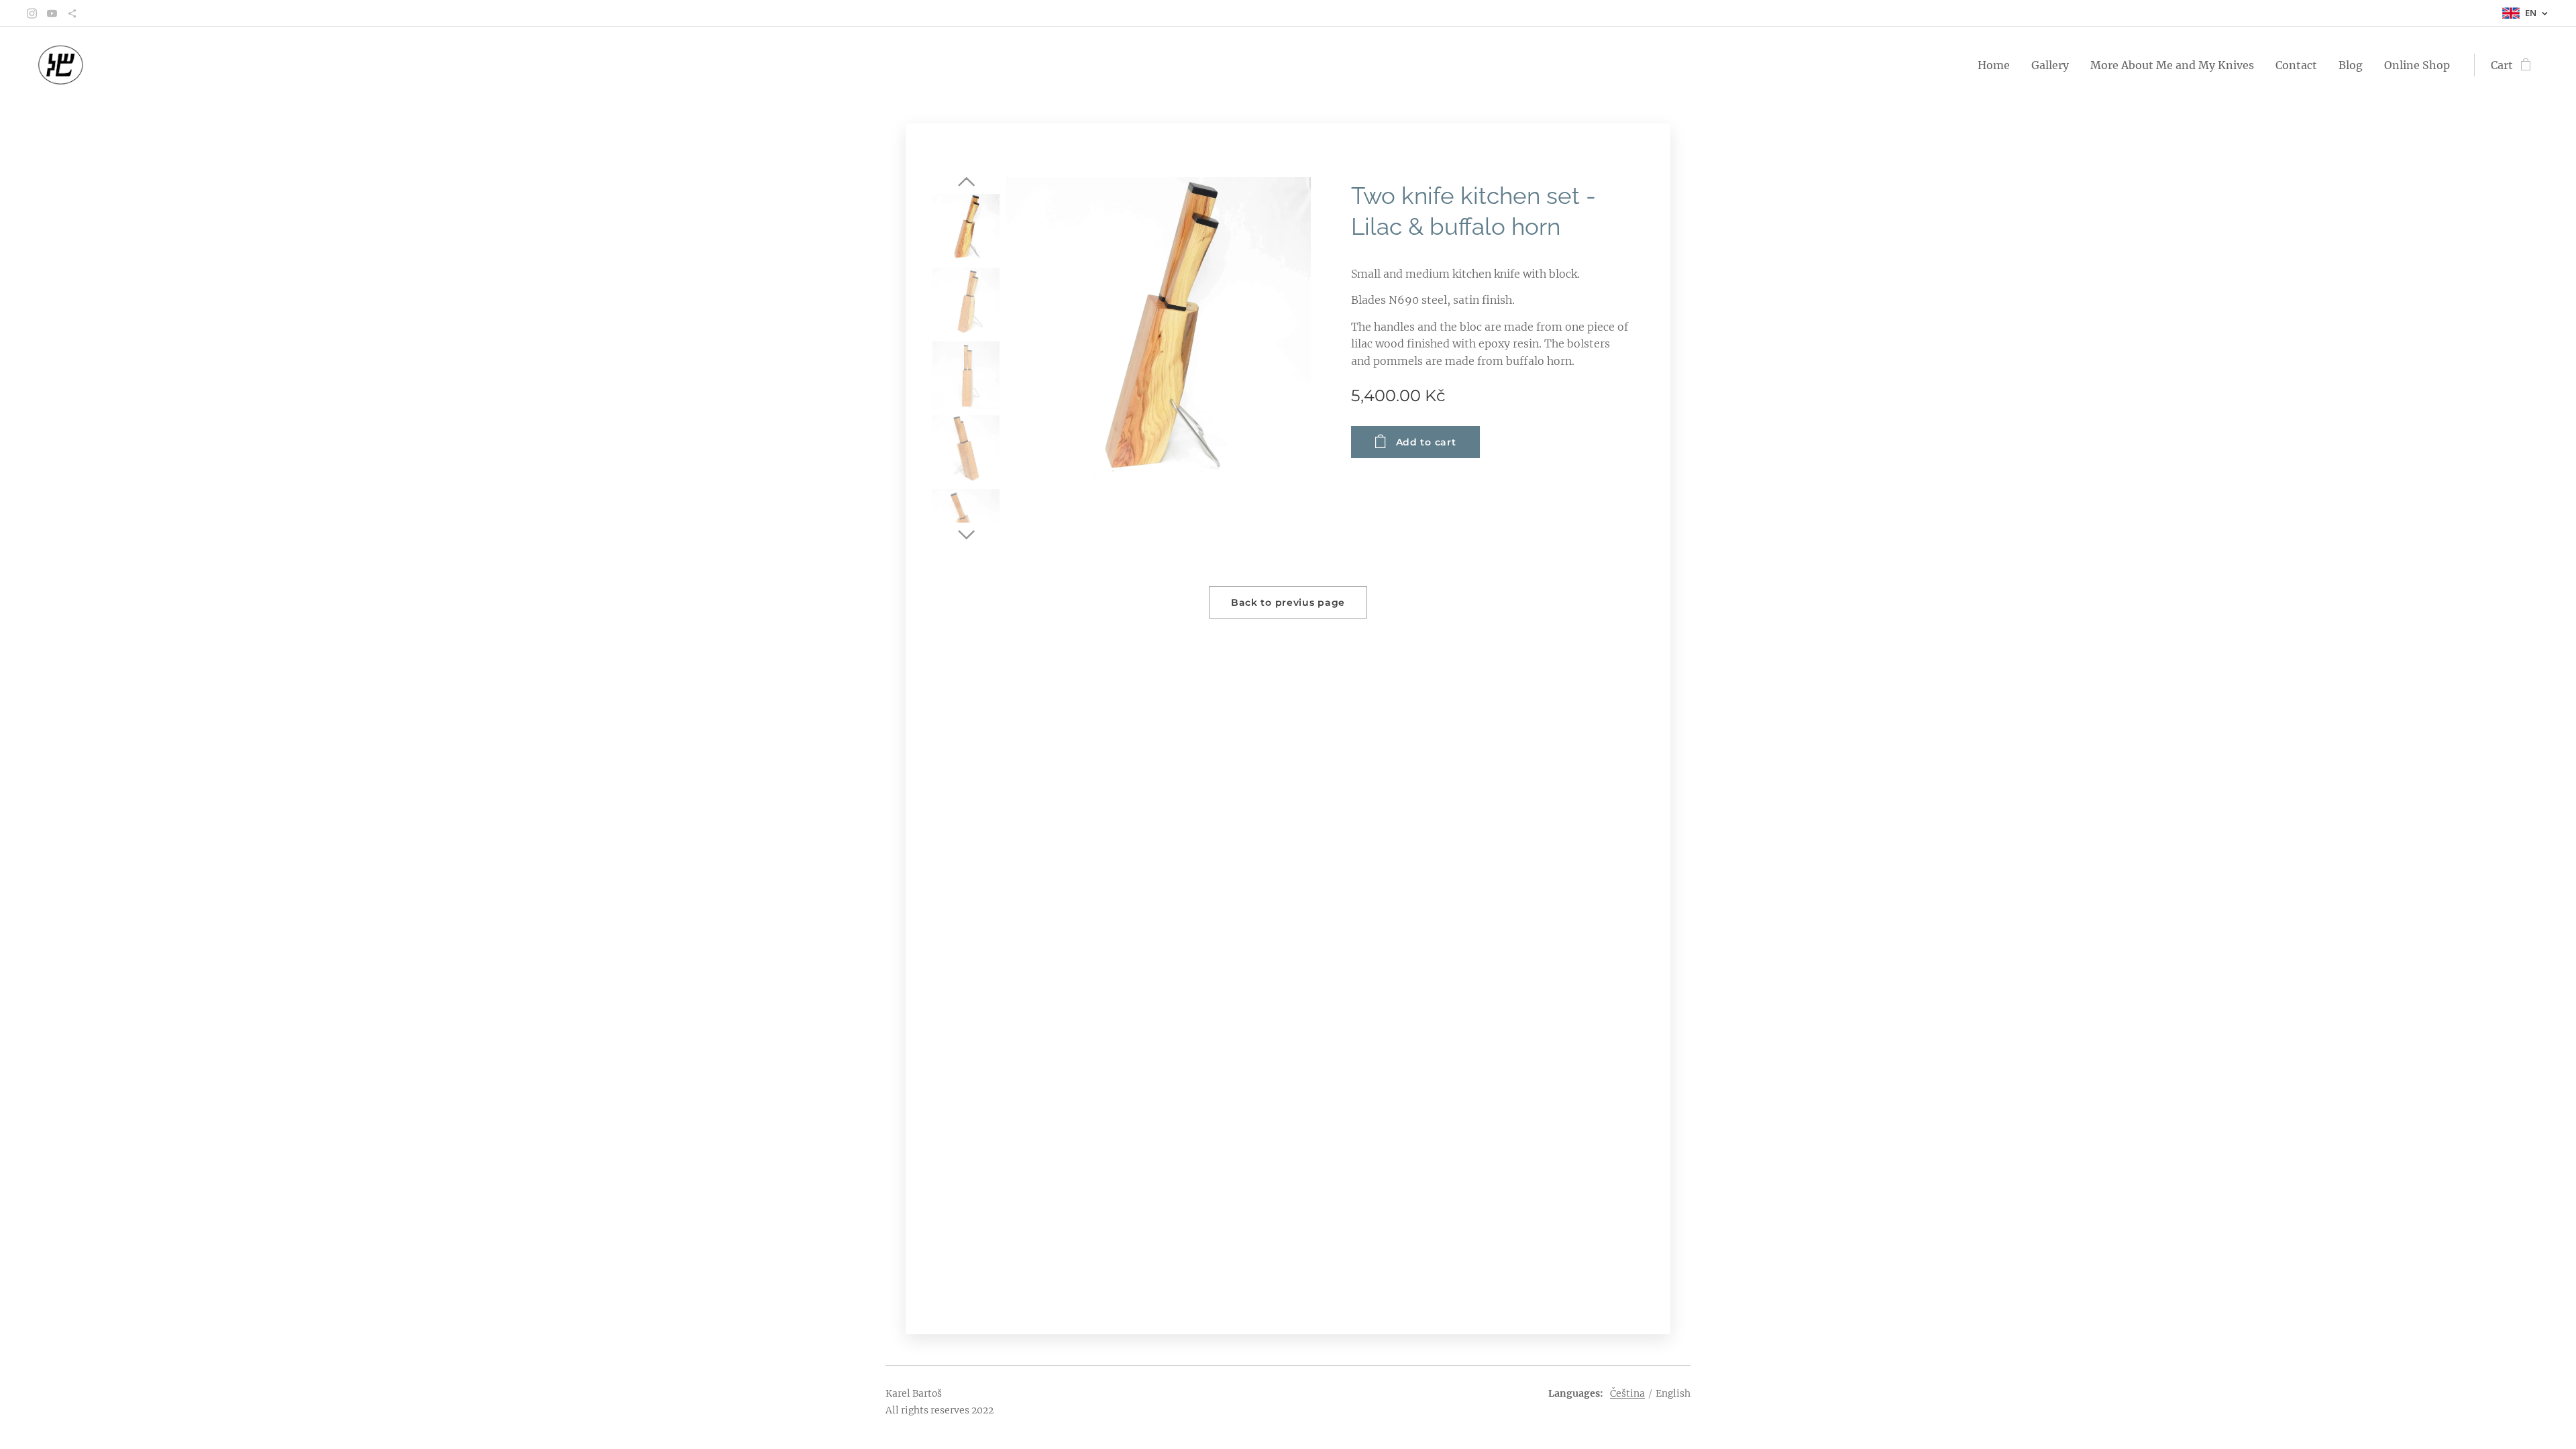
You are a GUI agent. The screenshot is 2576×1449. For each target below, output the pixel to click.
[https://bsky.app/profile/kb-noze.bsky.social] (72, 13)
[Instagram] (32, 13)
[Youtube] (52, 13)
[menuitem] (1997, 65)
